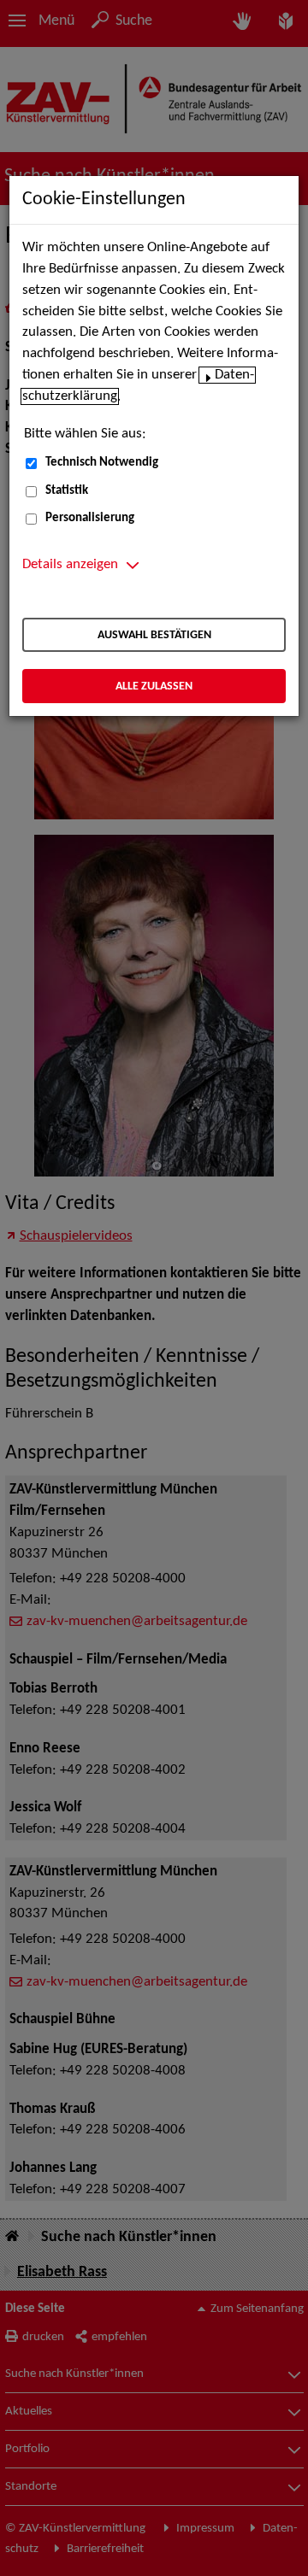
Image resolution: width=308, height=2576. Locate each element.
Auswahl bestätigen (154, 635)
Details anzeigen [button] (70, 565)
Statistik (67, 491)
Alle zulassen (154, 687)
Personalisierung (90, 518)
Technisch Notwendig (102, 463)
